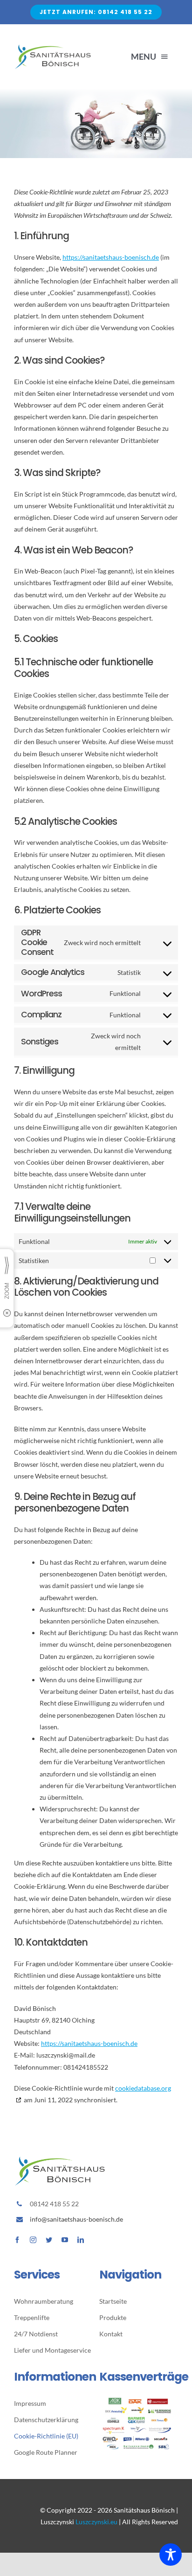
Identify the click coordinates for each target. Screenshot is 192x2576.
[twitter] (49, 2240)
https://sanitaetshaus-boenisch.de (111, 257)
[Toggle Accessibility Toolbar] (171, 2555)
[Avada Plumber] (53, 46)
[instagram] (33, 2240)
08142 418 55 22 (54, 2204)
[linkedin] (81, 2240)
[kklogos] (139, 2401)
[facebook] (17, 2240)
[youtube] (65, 2240)
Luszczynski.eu (96, 2522)
